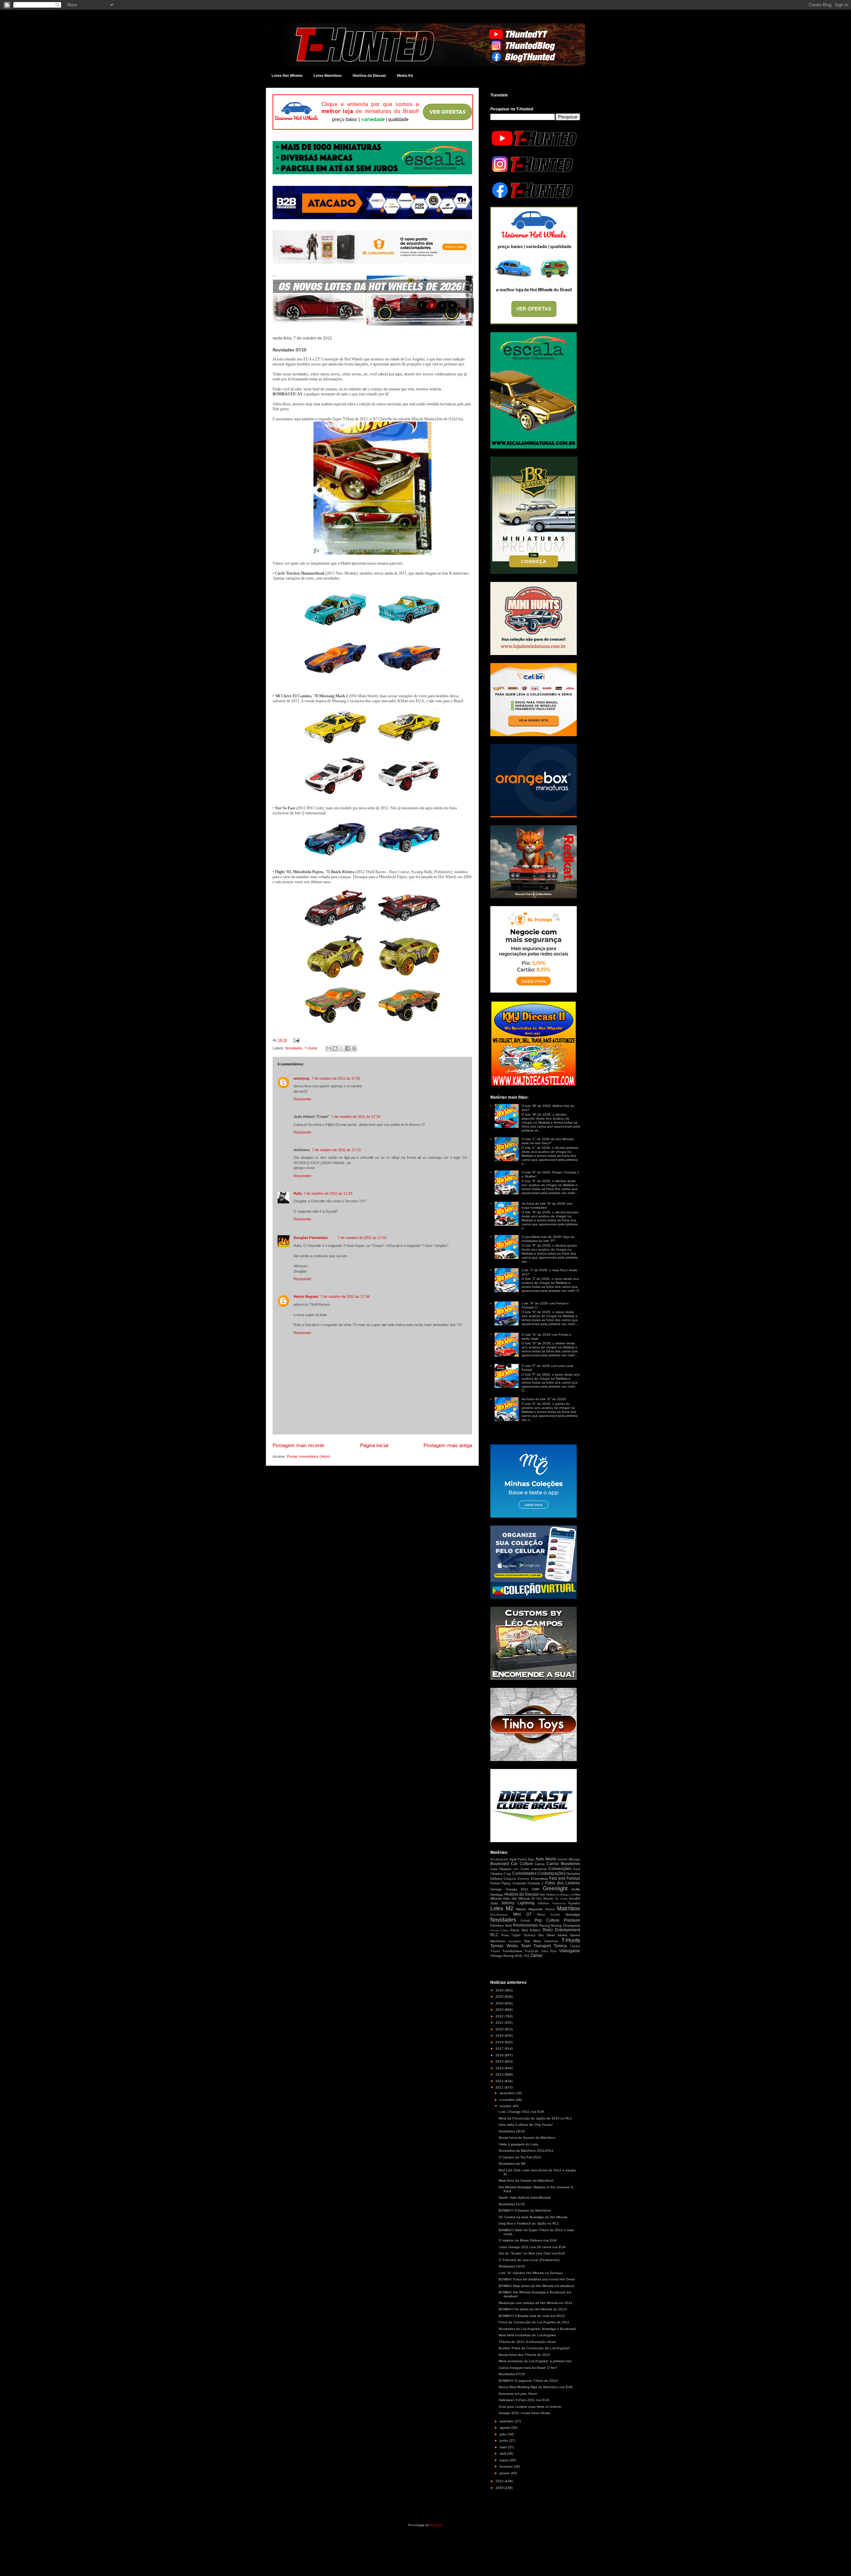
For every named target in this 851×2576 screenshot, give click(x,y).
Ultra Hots (549, 1951)
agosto (505, 2428)
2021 (500, 2023)
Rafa (298, 1193)
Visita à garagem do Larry (518, 2144)
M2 (510, 1908)
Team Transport (536, 1946)
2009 (500, 2488)
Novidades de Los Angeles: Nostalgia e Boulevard (537, 2329)
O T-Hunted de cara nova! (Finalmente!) (529, 2260)
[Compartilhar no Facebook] (348, 1048)
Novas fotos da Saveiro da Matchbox (527, 2138)
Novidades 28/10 (512, 2131)
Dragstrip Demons (516, 1879)
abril (503, 2453)
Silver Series (557, 1935)
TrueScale (532, 1951)
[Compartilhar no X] (341, 1048)
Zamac (537, 1956)
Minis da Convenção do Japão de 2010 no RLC (535, 2118)
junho (504, 2440)
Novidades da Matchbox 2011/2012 (526, 2151)
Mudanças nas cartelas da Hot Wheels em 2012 (536, 2303)
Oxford (525, 1921)
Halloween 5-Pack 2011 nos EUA (524, 2400)
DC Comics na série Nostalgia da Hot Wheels (533, 2217)
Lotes (497, 1908)
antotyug (302, 1078)
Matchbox (569, 1908)
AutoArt (562, 1859)
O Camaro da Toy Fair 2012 (520, 2157)
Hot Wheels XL (548, 1899)
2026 (500, 1990)
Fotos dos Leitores (563, 1883)
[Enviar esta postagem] (296, 1040)
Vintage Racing (502, 1956)
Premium (572, 1920)
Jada (494, 1903)
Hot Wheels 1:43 (565, 1895)
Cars (494, 1869)
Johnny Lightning (518, 1903)
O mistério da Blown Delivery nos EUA (528, 2240)
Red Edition (531, 1930)
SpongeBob (515, 1941)
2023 (500, 2010)
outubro (506, 2106)
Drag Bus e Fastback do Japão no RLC (529, 2223)
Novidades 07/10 (512, 2374)
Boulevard (500, 1864)
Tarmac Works (504, 1946)
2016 (500, 2055)
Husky (564, 1899)
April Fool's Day (522, 1859)
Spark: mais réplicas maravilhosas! (525, 2197)
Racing (545, 1925)
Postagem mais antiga (448, 1445)
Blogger (436, 2525)
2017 (500, 2048)
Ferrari (495, 1883)
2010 (500, 2481)
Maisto (521, 1909)
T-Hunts (311, 1048)
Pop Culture (547, 1920)
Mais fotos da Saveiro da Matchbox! (526, 2180)
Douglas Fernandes (311, 1238)
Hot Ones (547, 1895)
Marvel (550, 1909)
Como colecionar (534, 1869)
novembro (508, 2100)
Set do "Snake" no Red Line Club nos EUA (532, 2253)
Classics (505, 1869)
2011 (500, 2087)
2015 (500, 2061)
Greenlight (555, 1889)
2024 (500, 2003)
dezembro (508, 2093)
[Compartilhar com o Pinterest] (354, 1048)
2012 (500, 2081)
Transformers (512, 1951)
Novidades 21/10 (512, 2204)
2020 (500, 2029)
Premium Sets (501, 1925)
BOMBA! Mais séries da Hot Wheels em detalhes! (537, 2286)
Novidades (294, 1048)
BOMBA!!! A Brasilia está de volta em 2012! (532, 2316)
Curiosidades (524, 1873)
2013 (500, 2074)
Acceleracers (499, 1859)
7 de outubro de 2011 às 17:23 (336, 1150)
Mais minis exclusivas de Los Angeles (527, 2335)
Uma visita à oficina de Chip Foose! (526, 2125)
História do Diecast (369, 75)
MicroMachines (499, 1915)
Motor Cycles (549, 1915)
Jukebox (543, 1903)
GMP (536, 1889)
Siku (541, 1935)
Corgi (507, 1874)
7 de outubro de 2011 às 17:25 (328, 1193)
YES (527, 1956)
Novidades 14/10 (512, 2266)
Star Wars (533, 1941)
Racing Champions (565, 1925)
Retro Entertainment (562, 1930)
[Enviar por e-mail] (329, 1048)
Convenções (560, 1869)
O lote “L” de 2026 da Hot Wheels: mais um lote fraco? (548, 1141)
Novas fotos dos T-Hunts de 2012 (524, 2355)
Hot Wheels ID (523, 1898)
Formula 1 (536, 1883)
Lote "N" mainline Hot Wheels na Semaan (531, 2273)
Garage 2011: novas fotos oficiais (524, 2413)
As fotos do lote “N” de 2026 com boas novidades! (547, 1206)
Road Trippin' (511, 1935)
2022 (500, 2016)
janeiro (505, 2473)
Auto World (546, 1859)
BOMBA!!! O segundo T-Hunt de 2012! (528, 2381)
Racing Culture (499, 1930)
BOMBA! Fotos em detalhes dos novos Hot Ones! (537, 2279)
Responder (303, 1099)
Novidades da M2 (512, 2164)
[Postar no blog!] (335, 1048)
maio (504, 2447)
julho (504, 2434)
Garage (496, 1889)
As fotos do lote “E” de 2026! (544, 1399)
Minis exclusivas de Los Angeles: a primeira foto (535, 2361)
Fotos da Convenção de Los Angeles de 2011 (534, 2322)
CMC (516, 1869)
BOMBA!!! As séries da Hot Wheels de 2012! (533, 2309)
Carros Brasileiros (563, 1864)
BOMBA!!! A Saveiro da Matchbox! (525, 2210)
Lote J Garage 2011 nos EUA (521, 2112)
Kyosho (574, 1903)
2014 (500, 2068)
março (505, 2460)
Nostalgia (573, 1914)
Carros (540, 1864)
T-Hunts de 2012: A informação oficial (527, 2342)
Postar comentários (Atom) (309, 1456)
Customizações (551, 1873)
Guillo (576, 1889)
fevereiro (507, 2466)
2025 (500, 1997)
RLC (494, 1935)
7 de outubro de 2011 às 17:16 (356, 1117)
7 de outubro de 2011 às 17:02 (336, 1078)
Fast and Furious (565, 1878)
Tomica (560, 1946)
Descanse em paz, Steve (518, 2394)
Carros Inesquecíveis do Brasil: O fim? (528, 2368)
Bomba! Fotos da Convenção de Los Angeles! (534, 2348)
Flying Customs (514, 1883)
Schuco (530, 1935)
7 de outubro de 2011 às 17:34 (345, 1296)
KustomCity (559, 1903)
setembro (507, 2421)
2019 (500, 2035)
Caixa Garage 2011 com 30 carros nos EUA (532, 2247)
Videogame (570, 1951)
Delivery (496, 1879)
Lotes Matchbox (328, 75)
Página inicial (374, 1445)
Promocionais (525, 1925)
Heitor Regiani (306, 1296)
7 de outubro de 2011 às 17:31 (362, 1238)
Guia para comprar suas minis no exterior (530, 2407)
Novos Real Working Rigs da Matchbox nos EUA (536, 2387)
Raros (515, 1930)
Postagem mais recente (299, 1445)
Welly (519, 1956)
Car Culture (522, 1864)
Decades (573, 1874)
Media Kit (405, 75)
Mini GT (523, 1914)
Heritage (497, 1895)
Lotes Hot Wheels (287, 75)
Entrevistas (539, 1879)
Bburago (574, 1859)
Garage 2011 (517, 1889)
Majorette (536, 1909)
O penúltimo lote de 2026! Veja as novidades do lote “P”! (548, 1239)
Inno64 (575, 1898)
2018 (500, 2042)
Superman (551, 1941)
